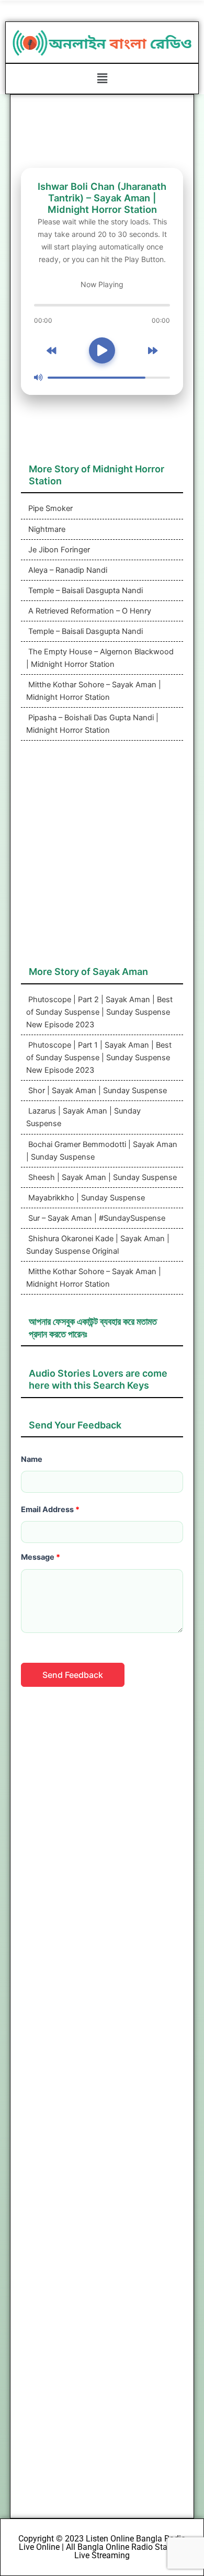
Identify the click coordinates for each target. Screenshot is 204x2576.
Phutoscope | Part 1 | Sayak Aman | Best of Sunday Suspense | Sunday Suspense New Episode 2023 (99, 1058)
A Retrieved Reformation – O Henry (89, 611)
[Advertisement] (102, 858)
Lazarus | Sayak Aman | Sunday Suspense (83, 1117)
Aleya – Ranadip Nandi (67, 570)
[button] (102, 79)
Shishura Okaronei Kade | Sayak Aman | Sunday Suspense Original (98, 1245)
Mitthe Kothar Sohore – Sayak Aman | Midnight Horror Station (94, 691)
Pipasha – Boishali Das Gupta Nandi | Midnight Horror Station (92, 724)
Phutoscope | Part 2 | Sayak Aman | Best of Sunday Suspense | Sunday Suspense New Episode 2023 (99, 1012)
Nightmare (46, 529)
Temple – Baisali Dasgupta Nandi (84, 591)
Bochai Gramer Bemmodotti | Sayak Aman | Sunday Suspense (102, 1151)
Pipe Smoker (49, 508)
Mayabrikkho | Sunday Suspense (86, 1198)
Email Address (50, 1510)
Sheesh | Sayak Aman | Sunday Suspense (101, 1177)
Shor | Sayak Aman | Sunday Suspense (97, 1091)
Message (41, 1557)
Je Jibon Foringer (58, 550)
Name (32, 1459)
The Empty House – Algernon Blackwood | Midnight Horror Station (100, 658)
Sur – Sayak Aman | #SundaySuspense (96, 1218)
